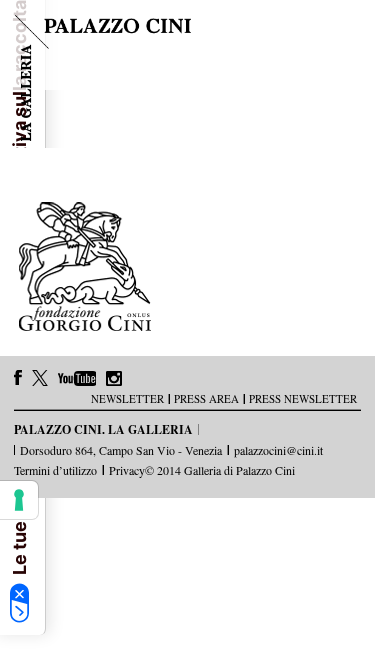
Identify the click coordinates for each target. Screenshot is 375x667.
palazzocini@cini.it (278, 450)
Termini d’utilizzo (55, 470)
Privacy (127, 470)
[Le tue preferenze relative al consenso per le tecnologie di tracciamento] (19, 500)
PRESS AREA (206, 399)
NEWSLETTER (127, 399)
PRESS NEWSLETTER (303, 399)
